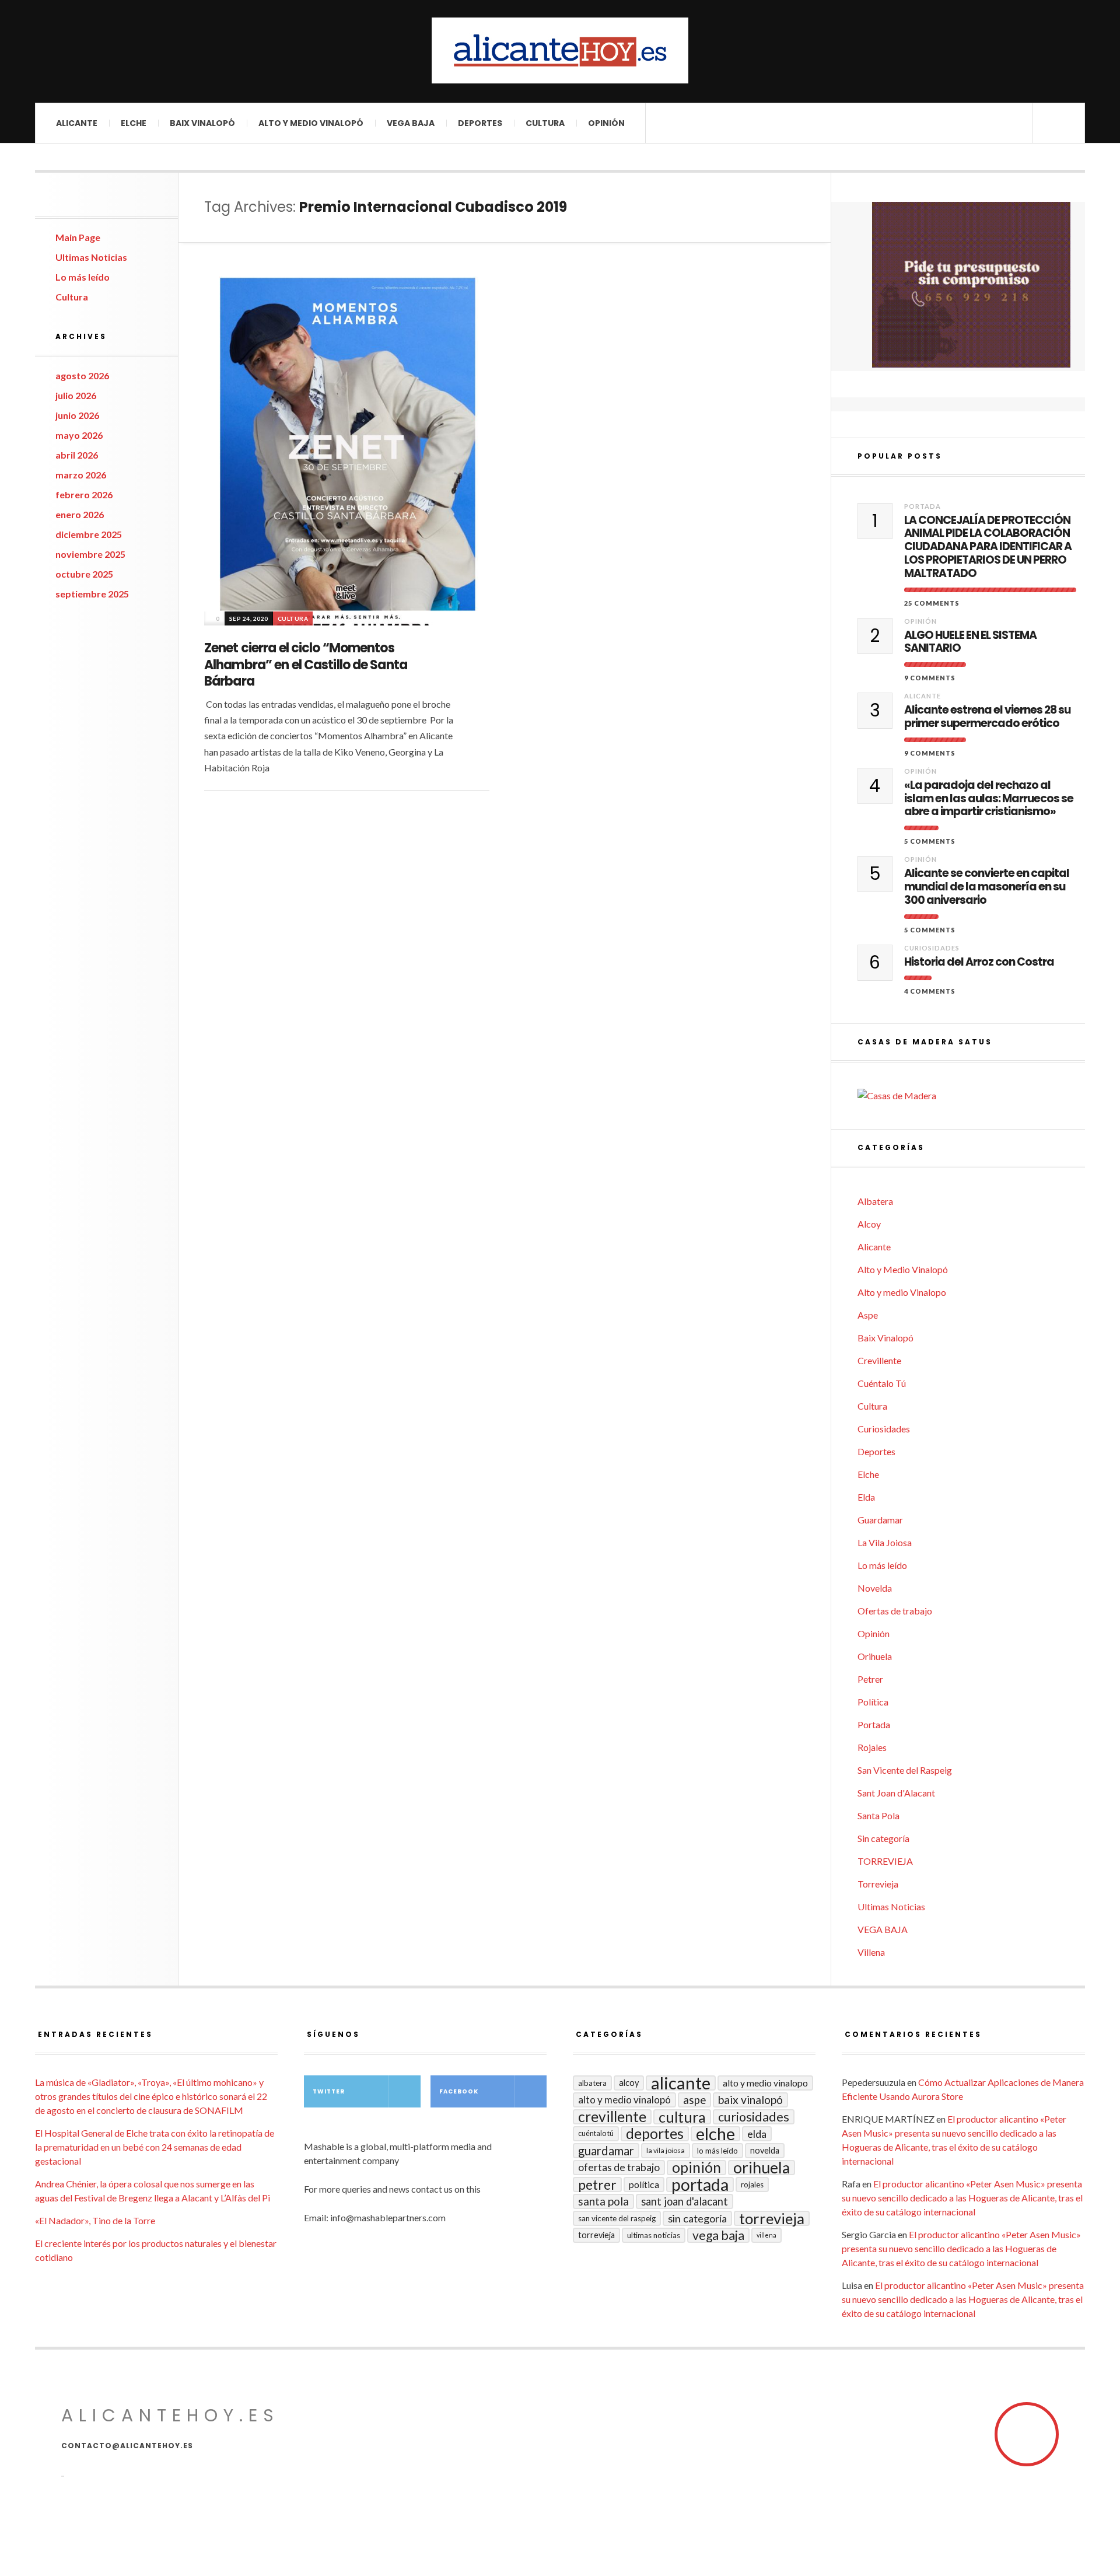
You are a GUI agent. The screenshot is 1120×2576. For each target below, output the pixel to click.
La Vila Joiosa (885, 1542)
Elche (134, 123)
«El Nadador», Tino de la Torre (95, 2220)
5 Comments (930, 841)
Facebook (459, 2091)
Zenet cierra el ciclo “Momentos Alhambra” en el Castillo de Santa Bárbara (306, 665)
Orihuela (875, 1656)
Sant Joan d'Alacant (896, 1793)
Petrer (870, 1679)
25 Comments (932, 603)
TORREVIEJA (885, 1861)
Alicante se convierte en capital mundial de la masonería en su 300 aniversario (987, 887)
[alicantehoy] (560, 50)
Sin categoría (883, 1838)
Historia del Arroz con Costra (979, 962)
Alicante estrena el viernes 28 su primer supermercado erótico (987, 717)
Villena (871, 1952)
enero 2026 (80, 514)
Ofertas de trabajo (895, 1611)
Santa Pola (878, 1815)
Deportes (480, 123)
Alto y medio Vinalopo (902, 1292)
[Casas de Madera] (971, 1096)
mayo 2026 (79, 435)
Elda (866, 1497)
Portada (923, 506)
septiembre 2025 (92, 594)
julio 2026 (76, 395)
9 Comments (930, 678)
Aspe (868, 1315)
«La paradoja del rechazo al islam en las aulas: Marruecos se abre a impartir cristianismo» (989, 799)
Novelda (875, 1588)
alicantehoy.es (170, 2415)
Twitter (329, 2091)
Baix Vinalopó (202, 123)
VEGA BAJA (411, 123)
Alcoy (869, 1224)
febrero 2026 (84, 494)
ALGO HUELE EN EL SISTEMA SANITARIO (970, 642)
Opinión (606, 123)
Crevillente (879, 1360)
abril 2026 (77, 455)
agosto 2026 (82, 375)
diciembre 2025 (89, 534)
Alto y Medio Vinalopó (311, 123)
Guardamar (880, 1520)
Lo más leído (83, 277)
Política (873, 1702)
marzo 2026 (81, 475)
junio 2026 (77, 415)
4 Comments (930, 991)
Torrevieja (878, 1884)
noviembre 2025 (90, 554)
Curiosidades (932, 948)
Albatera (875, 1201)
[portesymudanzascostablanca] (971, 285)
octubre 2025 (84, 574)
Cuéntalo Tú (882, 1383)
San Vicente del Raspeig (905, 1770)
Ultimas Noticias (91, 257)
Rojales (872, 1747)
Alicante (77, 123)
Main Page (78, 237)
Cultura (545, 123)
